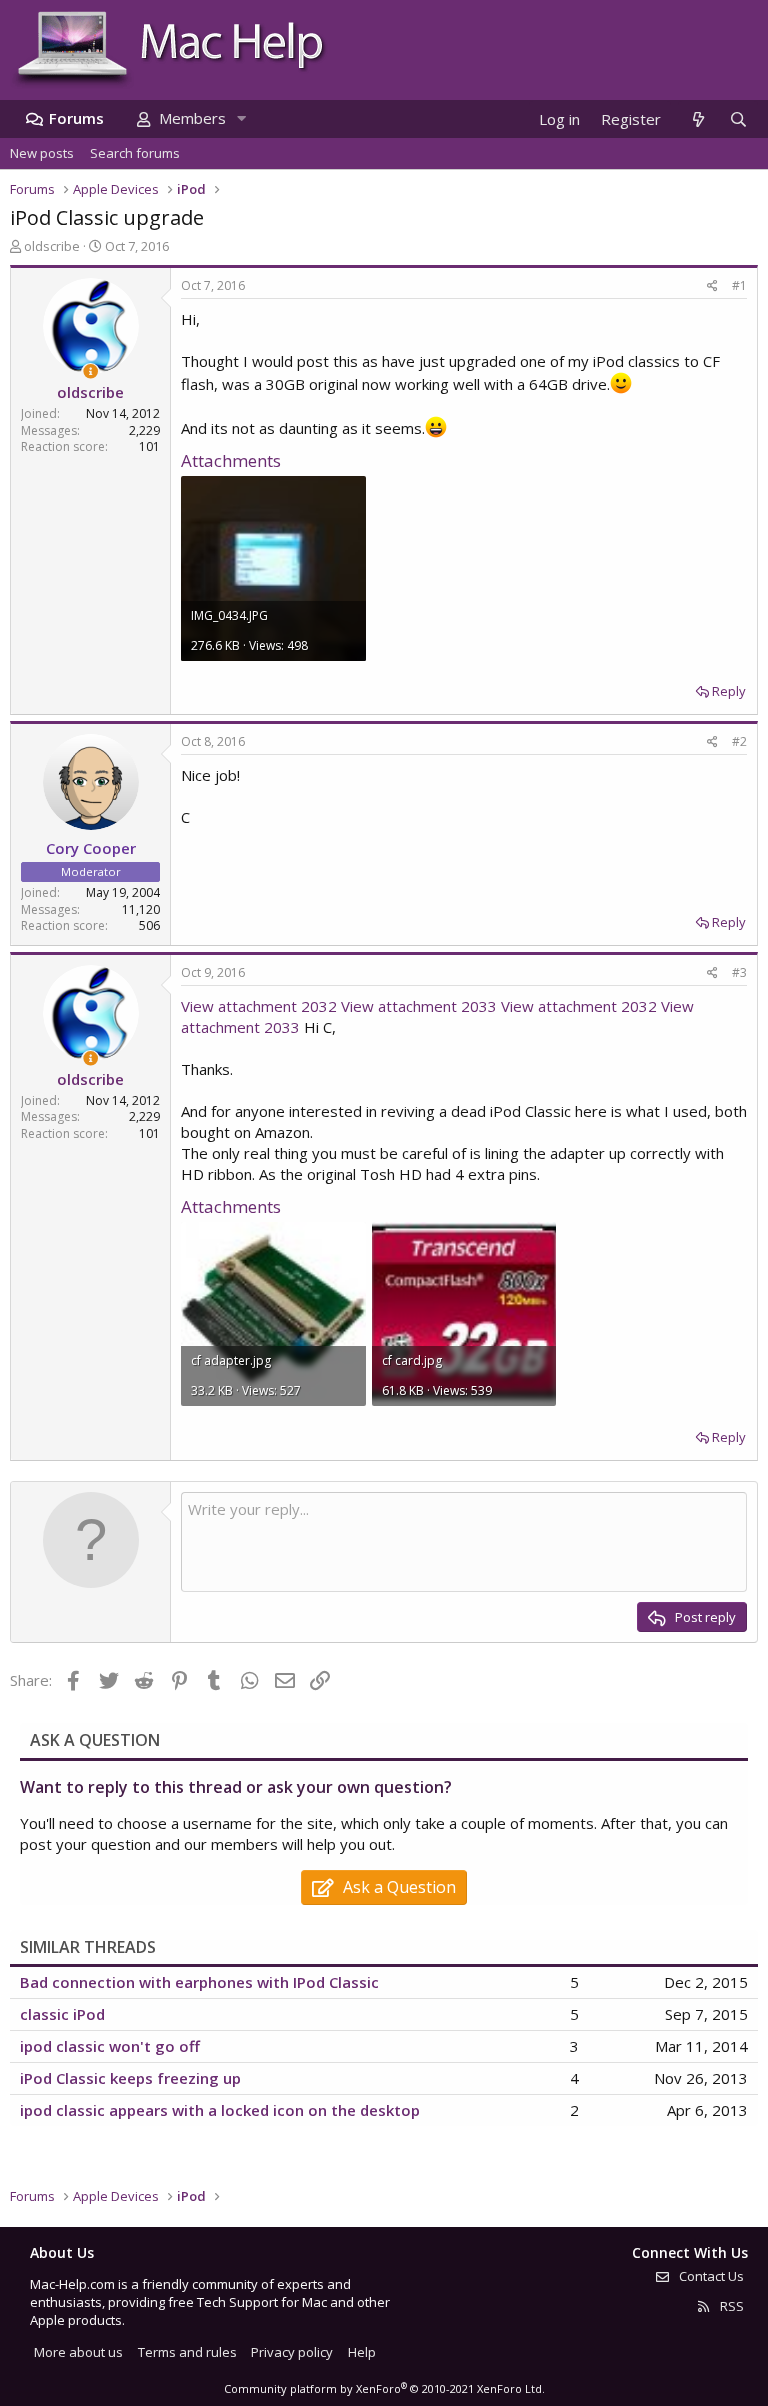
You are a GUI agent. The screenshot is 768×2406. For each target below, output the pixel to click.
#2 (739, 741)
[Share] (712, 286)
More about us (78, 2352)
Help (362, 2352)
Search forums (135, 153)
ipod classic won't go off (110, 2046)
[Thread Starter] (90, 371)
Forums (76, 118)
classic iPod (62, 2014)
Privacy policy (292, 2352)
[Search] (738, 119)
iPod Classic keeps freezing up (130, 2078)
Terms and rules (187, 2352)
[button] (241, 118)
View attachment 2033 (419, 1006)
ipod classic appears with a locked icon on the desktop (220, 2110)
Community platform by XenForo (384, 2388)
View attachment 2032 (259, 1006)
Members (192, 118)
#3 (739, 972)
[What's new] (697, 119)
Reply (729, 691)
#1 (739, 285)
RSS (730, 2306)
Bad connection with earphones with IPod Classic (199, 1982)
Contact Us (710, 2276)
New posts (42, 153)
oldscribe (52, 246)
